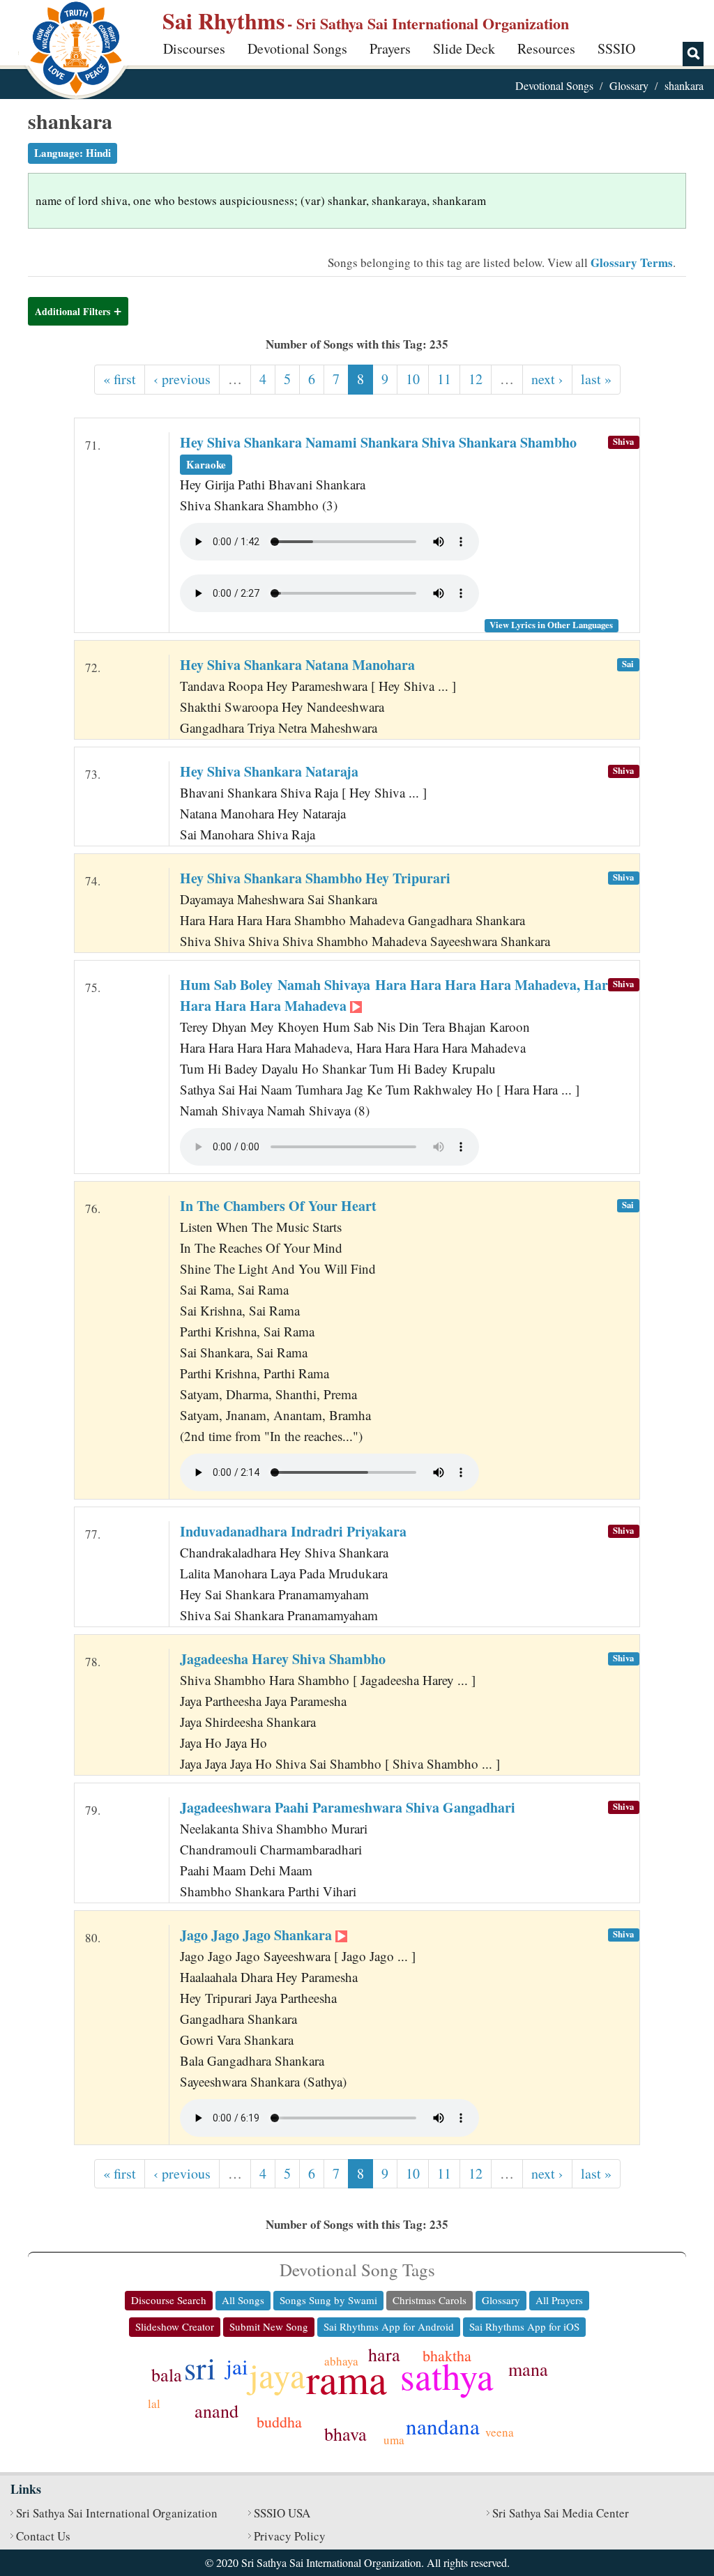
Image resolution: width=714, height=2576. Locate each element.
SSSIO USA (282, 2513)
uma (394, 2440)
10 (413, 379)
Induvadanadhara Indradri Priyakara (293, 1531)
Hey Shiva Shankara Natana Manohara (297, 665)
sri (200, 2368)
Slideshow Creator (175, 2326)
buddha (279, 2422)
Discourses (194, 48)
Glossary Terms (632, 262)
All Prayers (559, 2300)
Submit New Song (269, 2326)
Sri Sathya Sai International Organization (117, 2513)
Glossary (629, 85)
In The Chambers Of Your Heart (278, 1206)
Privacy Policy (290, 2536)
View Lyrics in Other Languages (551, 625)
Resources (546, 48)
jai (237, 2366)
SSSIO (616, 48)
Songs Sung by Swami (328, 2300)
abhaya (341, 2361)
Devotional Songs (297, 48)
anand (217, 2411)
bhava (345, 2434)
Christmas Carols (430, 2300)
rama (347, 2378)
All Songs (243, 2300)
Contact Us (43, 2536)
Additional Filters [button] (73, 311)
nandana (443, 2426)
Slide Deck (464, 48)
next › (547, 379)
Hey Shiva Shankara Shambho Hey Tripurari (315, 878)
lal (154, 2403)
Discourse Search (169, 2300)
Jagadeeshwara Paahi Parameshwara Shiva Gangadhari (348, 1807)
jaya (277, 2375)
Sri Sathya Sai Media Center (561, 2513)
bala (167, 2375)
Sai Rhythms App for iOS (524, 2326)
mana (528, 2369)
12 (476, 379)
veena (500, 2432)
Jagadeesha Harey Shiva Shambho (283, 1659)
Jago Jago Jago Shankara (258, 1935)
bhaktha (447, 2355)
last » (596, 379)
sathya (447, 2376)
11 (444, 379)
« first (120, 379)
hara (384, 2354)
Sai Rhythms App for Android (389, 2326)
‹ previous (182, 379)
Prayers (390, 48)
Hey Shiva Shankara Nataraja (269, 771)
